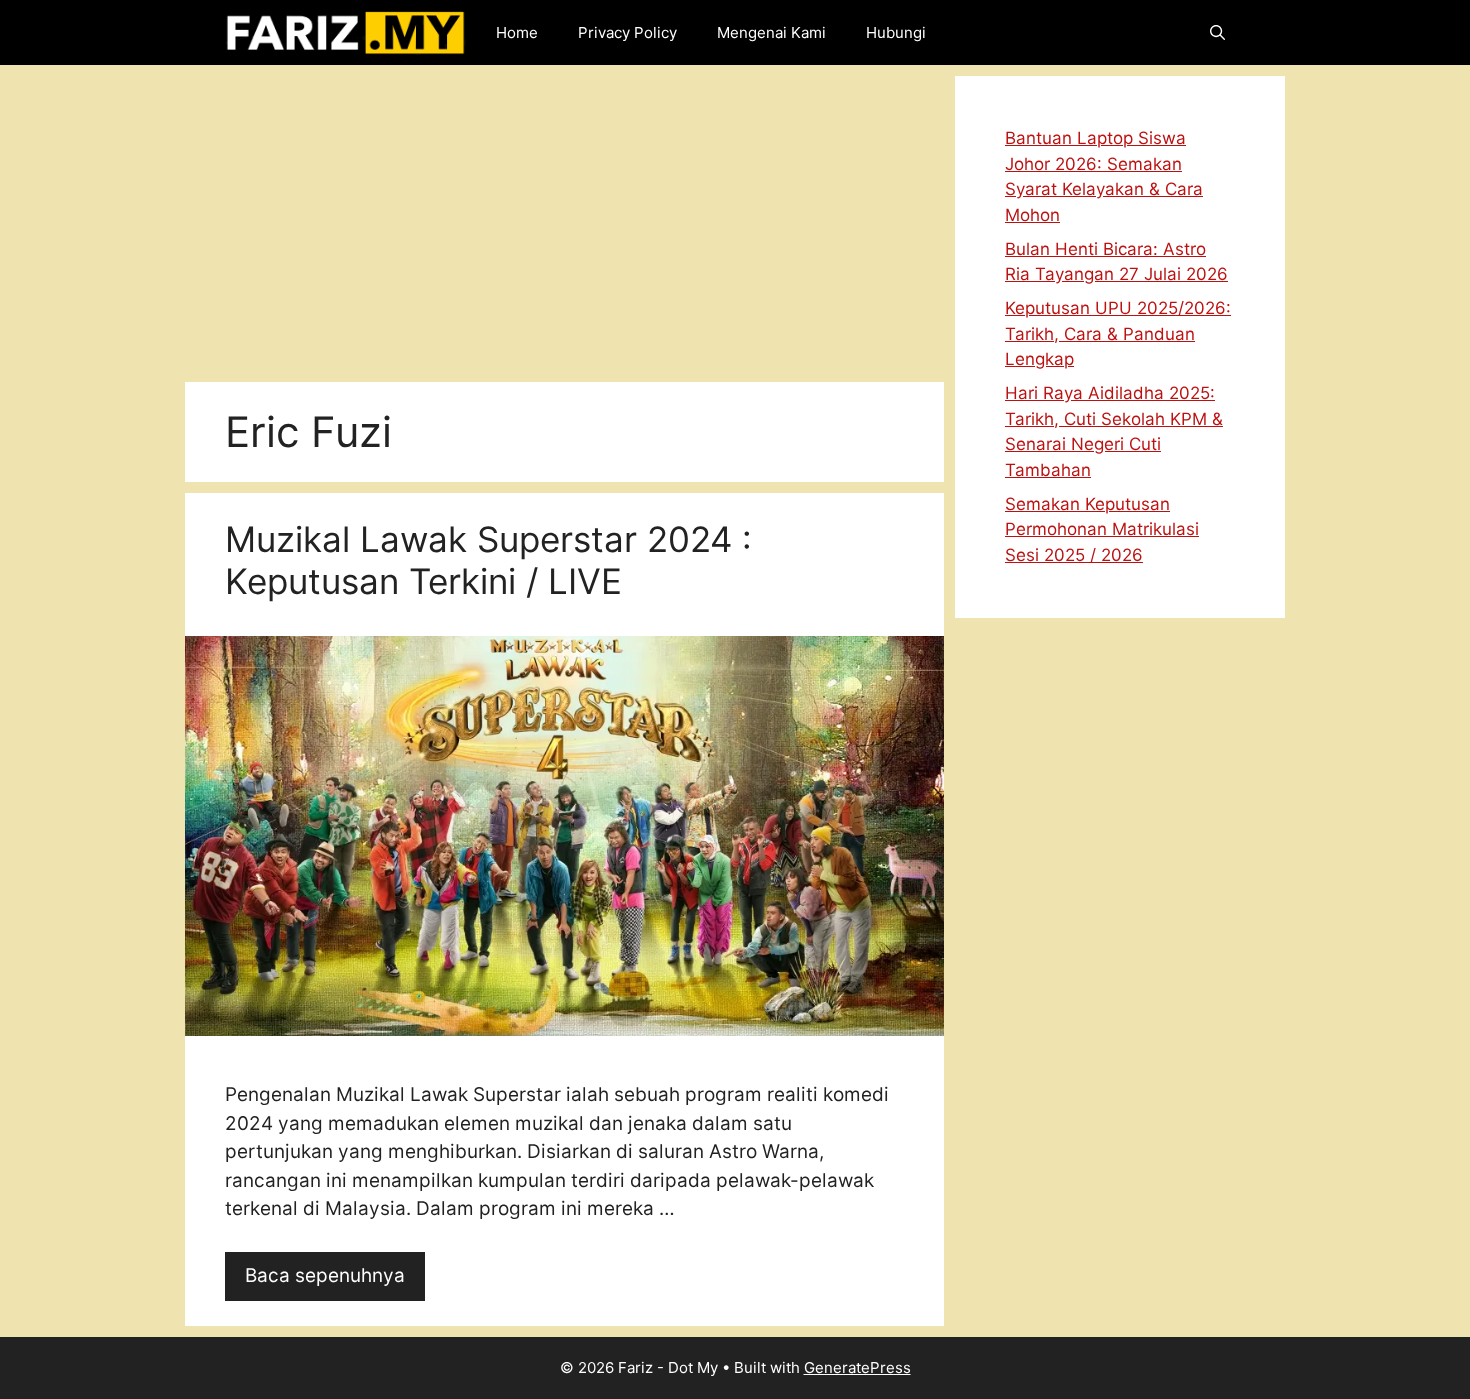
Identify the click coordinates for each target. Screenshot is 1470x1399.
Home (517, 32)
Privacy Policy (627, 32)
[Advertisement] (564, 216)
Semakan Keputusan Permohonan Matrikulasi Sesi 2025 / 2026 (1102, 529)
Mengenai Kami (771, 32)
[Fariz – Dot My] (345, 32)
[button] (1217, 32)
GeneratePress (857, 1367)
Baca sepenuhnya (325, 1275)
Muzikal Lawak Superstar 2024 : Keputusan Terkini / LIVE (488, 560)
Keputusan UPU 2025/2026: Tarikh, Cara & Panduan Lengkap (1118, 333)
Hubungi (896, 32)
